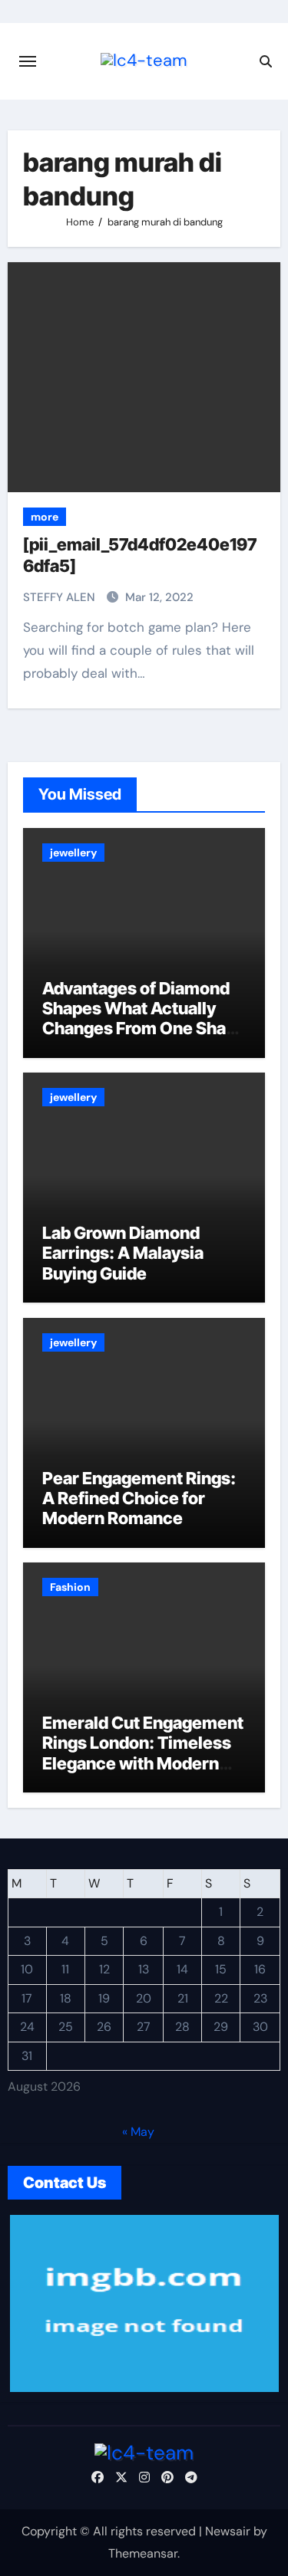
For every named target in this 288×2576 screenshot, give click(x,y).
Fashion (70, 1587)
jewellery (73, 853)
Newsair (228, 2531)
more (45, 517)
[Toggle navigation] (28, 61)
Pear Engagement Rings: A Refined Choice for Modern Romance (139, 1498)
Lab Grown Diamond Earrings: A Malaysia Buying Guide (123, 1253)
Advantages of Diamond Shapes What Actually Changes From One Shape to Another (144, 1019)
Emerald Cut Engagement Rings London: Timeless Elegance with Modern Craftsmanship (143, 1753)
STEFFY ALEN (61, 597)
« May (138, 2132)
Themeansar (143, 2553)
